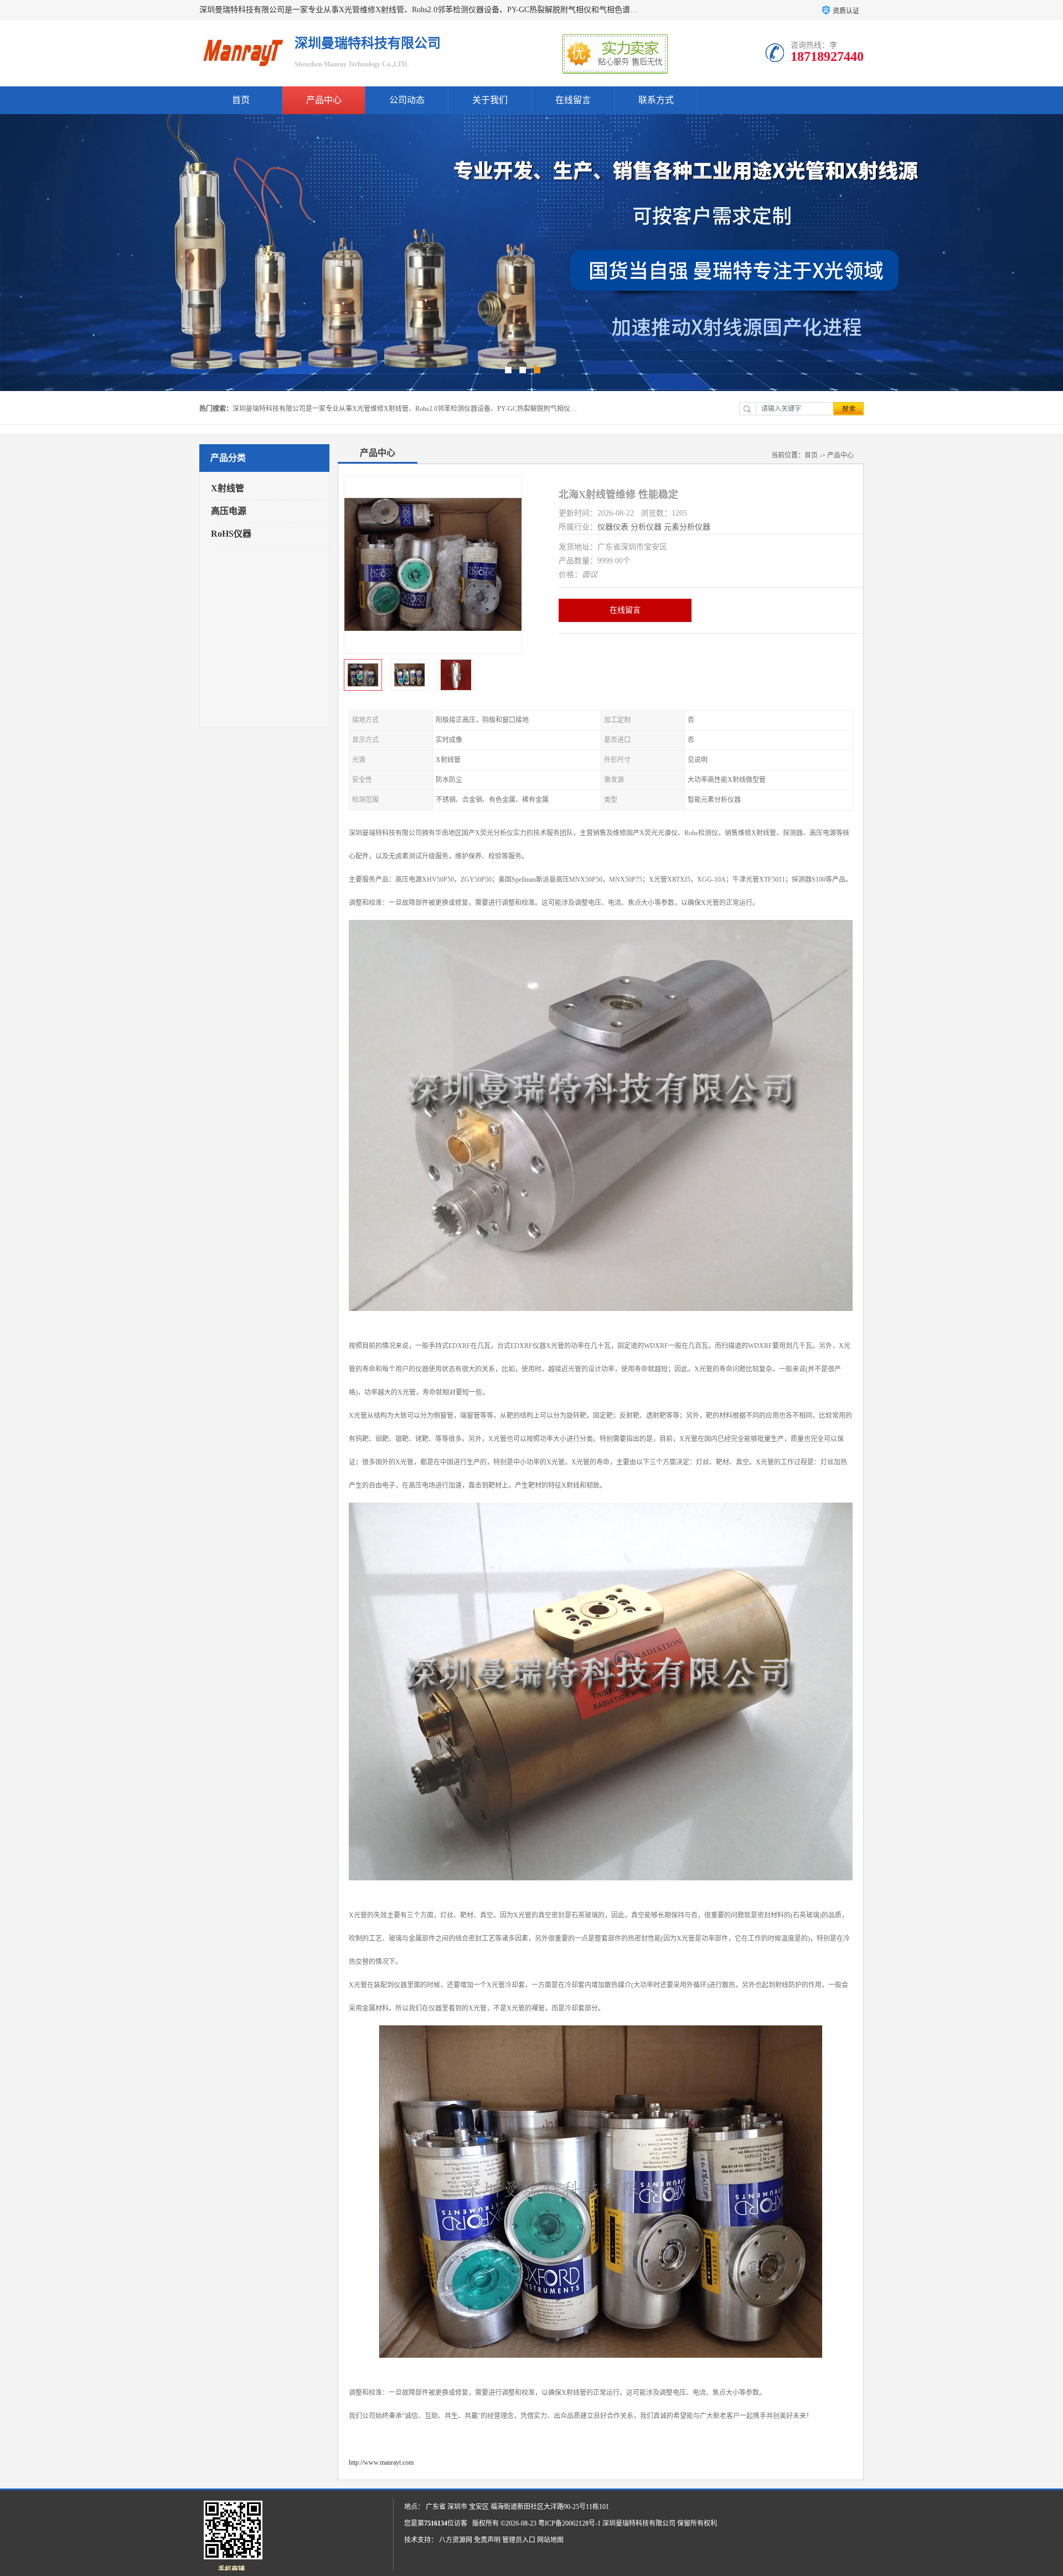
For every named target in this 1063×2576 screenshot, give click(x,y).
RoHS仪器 (231, 534)
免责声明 (487, 2540)
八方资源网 (456, 2540)
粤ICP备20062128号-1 (569, 2523)
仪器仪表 (613, 527)
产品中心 (324, 100)
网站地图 (550, 2540)
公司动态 (407, 100)
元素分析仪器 (687, 527)
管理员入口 (519, 2540)
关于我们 (490, 100)
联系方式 (656, 100)
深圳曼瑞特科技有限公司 (639, 2523)
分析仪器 (646, 527)
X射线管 (228, 488)
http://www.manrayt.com (381, 2462)
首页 (241, 100)
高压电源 (229, 511)
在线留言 (573, 100)
